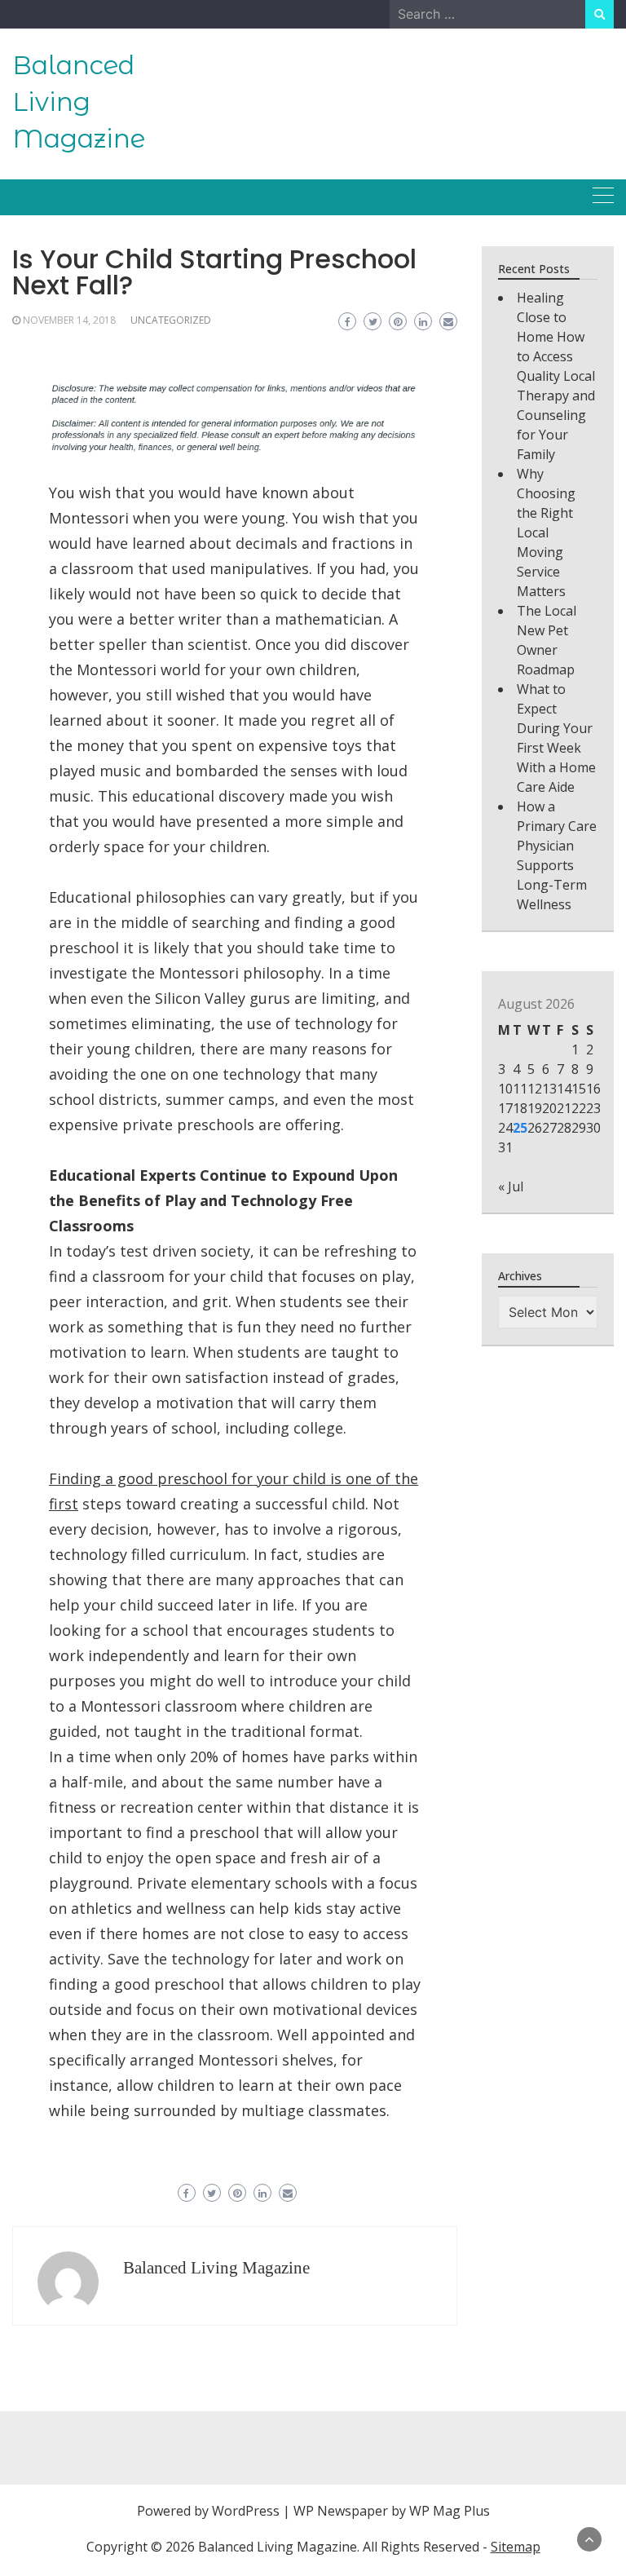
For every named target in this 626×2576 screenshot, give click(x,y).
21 (564, 1108)
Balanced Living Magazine (79, 102)
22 (579, 1108)
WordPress (246, 2511)
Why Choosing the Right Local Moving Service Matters (546, 532)
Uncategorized (171, 320)
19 (535, 1108)
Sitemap (516, 2547)
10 (505, 1089)
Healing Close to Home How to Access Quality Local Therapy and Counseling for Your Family (556, 376)
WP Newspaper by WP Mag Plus (392, 2511)
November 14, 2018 (69, 320)
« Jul (511, 1186)
